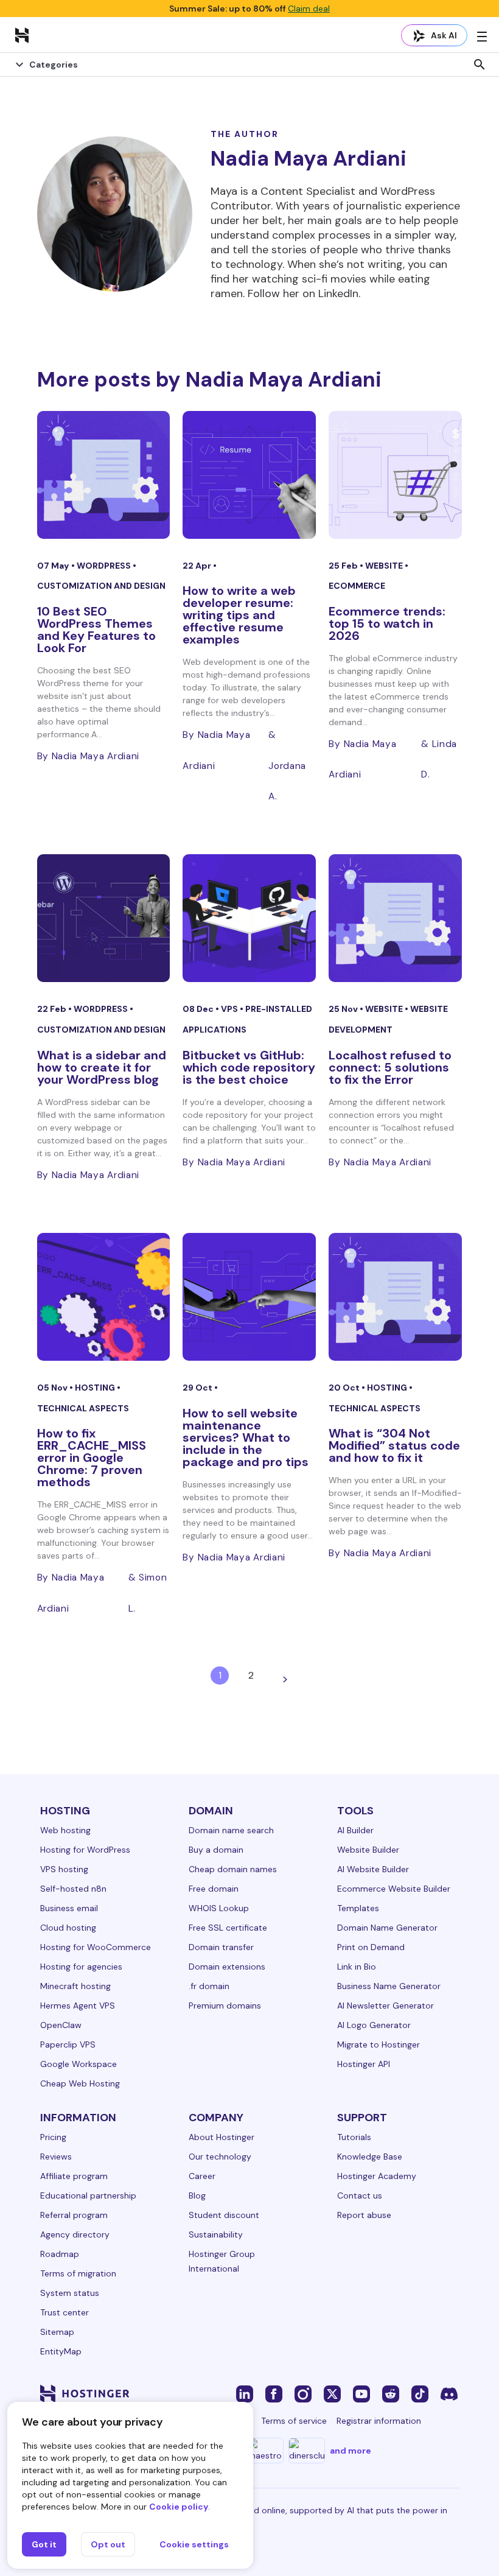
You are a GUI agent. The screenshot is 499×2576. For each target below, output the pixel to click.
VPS (230, 1009)
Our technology (220, 2157)
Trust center (65, 2312)
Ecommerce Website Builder (394, 1889)
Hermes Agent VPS (78, 2006)
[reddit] (391, 2393)
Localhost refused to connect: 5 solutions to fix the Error (390, 1067)
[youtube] (361, 2393)
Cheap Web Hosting (80, 2083)
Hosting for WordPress (85, 1850)
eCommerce (357, 586)
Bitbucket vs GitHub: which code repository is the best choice (249, 1067)
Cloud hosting (68, 1928)
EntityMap (61, 2351)
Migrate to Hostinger (379, 2044)
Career (202, 2176)
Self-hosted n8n (73, 1889)
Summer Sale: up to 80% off (249, 9)
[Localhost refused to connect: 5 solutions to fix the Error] (395, 918)
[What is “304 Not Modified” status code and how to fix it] (395, 1297)
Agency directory (75, 2234)
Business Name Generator (389, 1986)
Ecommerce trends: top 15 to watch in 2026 (387, 623)
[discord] (449, 2393)
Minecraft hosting (75, 1986)
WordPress (105, 566)
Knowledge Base (370, 2157)
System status (70, 2293)
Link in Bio (357, 1967)
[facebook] (274, 2393)
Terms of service (294, 2421)
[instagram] (303, 2393)
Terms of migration (78, 2273)
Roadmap (60, 2254)
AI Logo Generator (374, 2025)
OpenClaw (61, 2025)
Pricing (53, 2137)
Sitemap (57, 2332)
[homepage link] (22, 35)
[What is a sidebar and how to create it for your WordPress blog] (104, 918)
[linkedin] (245, 2393)
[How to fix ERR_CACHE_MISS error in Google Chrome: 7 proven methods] (104, 1297)
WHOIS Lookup (219, 1908)
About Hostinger (222, 2137)
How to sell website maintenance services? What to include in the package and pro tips (246, 1437)
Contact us (360, 2195)
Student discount (224, 2215)
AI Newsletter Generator (386, 2006)
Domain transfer (221, 1947)
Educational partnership (88, 2195)
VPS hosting (64, 1869)
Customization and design (101, 586)
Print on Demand (371, 1947)
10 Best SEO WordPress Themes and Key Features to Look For (96, 630)
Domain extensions (227, 1967)
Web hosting (65, 1830)
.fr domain (209, 1986)
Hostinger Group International (222, 2261)
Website (385, 566)
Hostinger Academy (377, 2176)
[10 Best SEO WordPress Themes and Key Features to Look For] (104, 475)
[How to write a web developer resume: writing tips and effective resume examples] (249, 475)
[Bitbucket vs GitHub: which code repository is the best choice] (249, 918)
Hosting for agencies (81, 1967)
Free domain (214, 1889)
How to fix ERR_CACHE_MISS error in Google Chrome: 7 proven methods (92, 1458)
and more (351, 2451)
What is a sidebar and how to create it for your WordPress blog (102, 1067)
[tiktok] (420, 2393)
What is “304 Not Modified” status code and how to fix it (394, 1445)
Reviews (56, 2157)
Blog (197, 2195)
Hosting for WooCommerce (96, 1947)
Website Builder (368, 1850)
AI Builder (355, 1830)
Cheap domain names (233, 1869)
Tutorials (354, 2137)
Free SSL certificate (228, 1928)
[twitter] (332, 2393)
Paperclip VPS (68, 2044)
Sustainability (216, 2234)
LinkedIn (338, 293)
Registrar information (379, 2421)
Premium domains (225, 2006)
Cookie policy (179, 2507)
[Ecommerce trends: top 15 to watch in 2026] (395, 475)
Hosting (96, 1388)
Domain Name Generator (387, 1928)
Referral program (74, 2215)
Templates (358, 1908)
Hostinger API (364, 2064)
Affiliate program (74, 2176)
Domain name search (231, 1830)
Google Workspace (79, 2064)
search (480, 65)
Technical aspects (83, 1408)
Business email (69, 1908)
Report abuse (364, 2215)
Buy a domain (216, 1850)
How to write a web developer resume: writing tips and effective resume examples (239, 615)
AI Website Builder (373, 1869)
